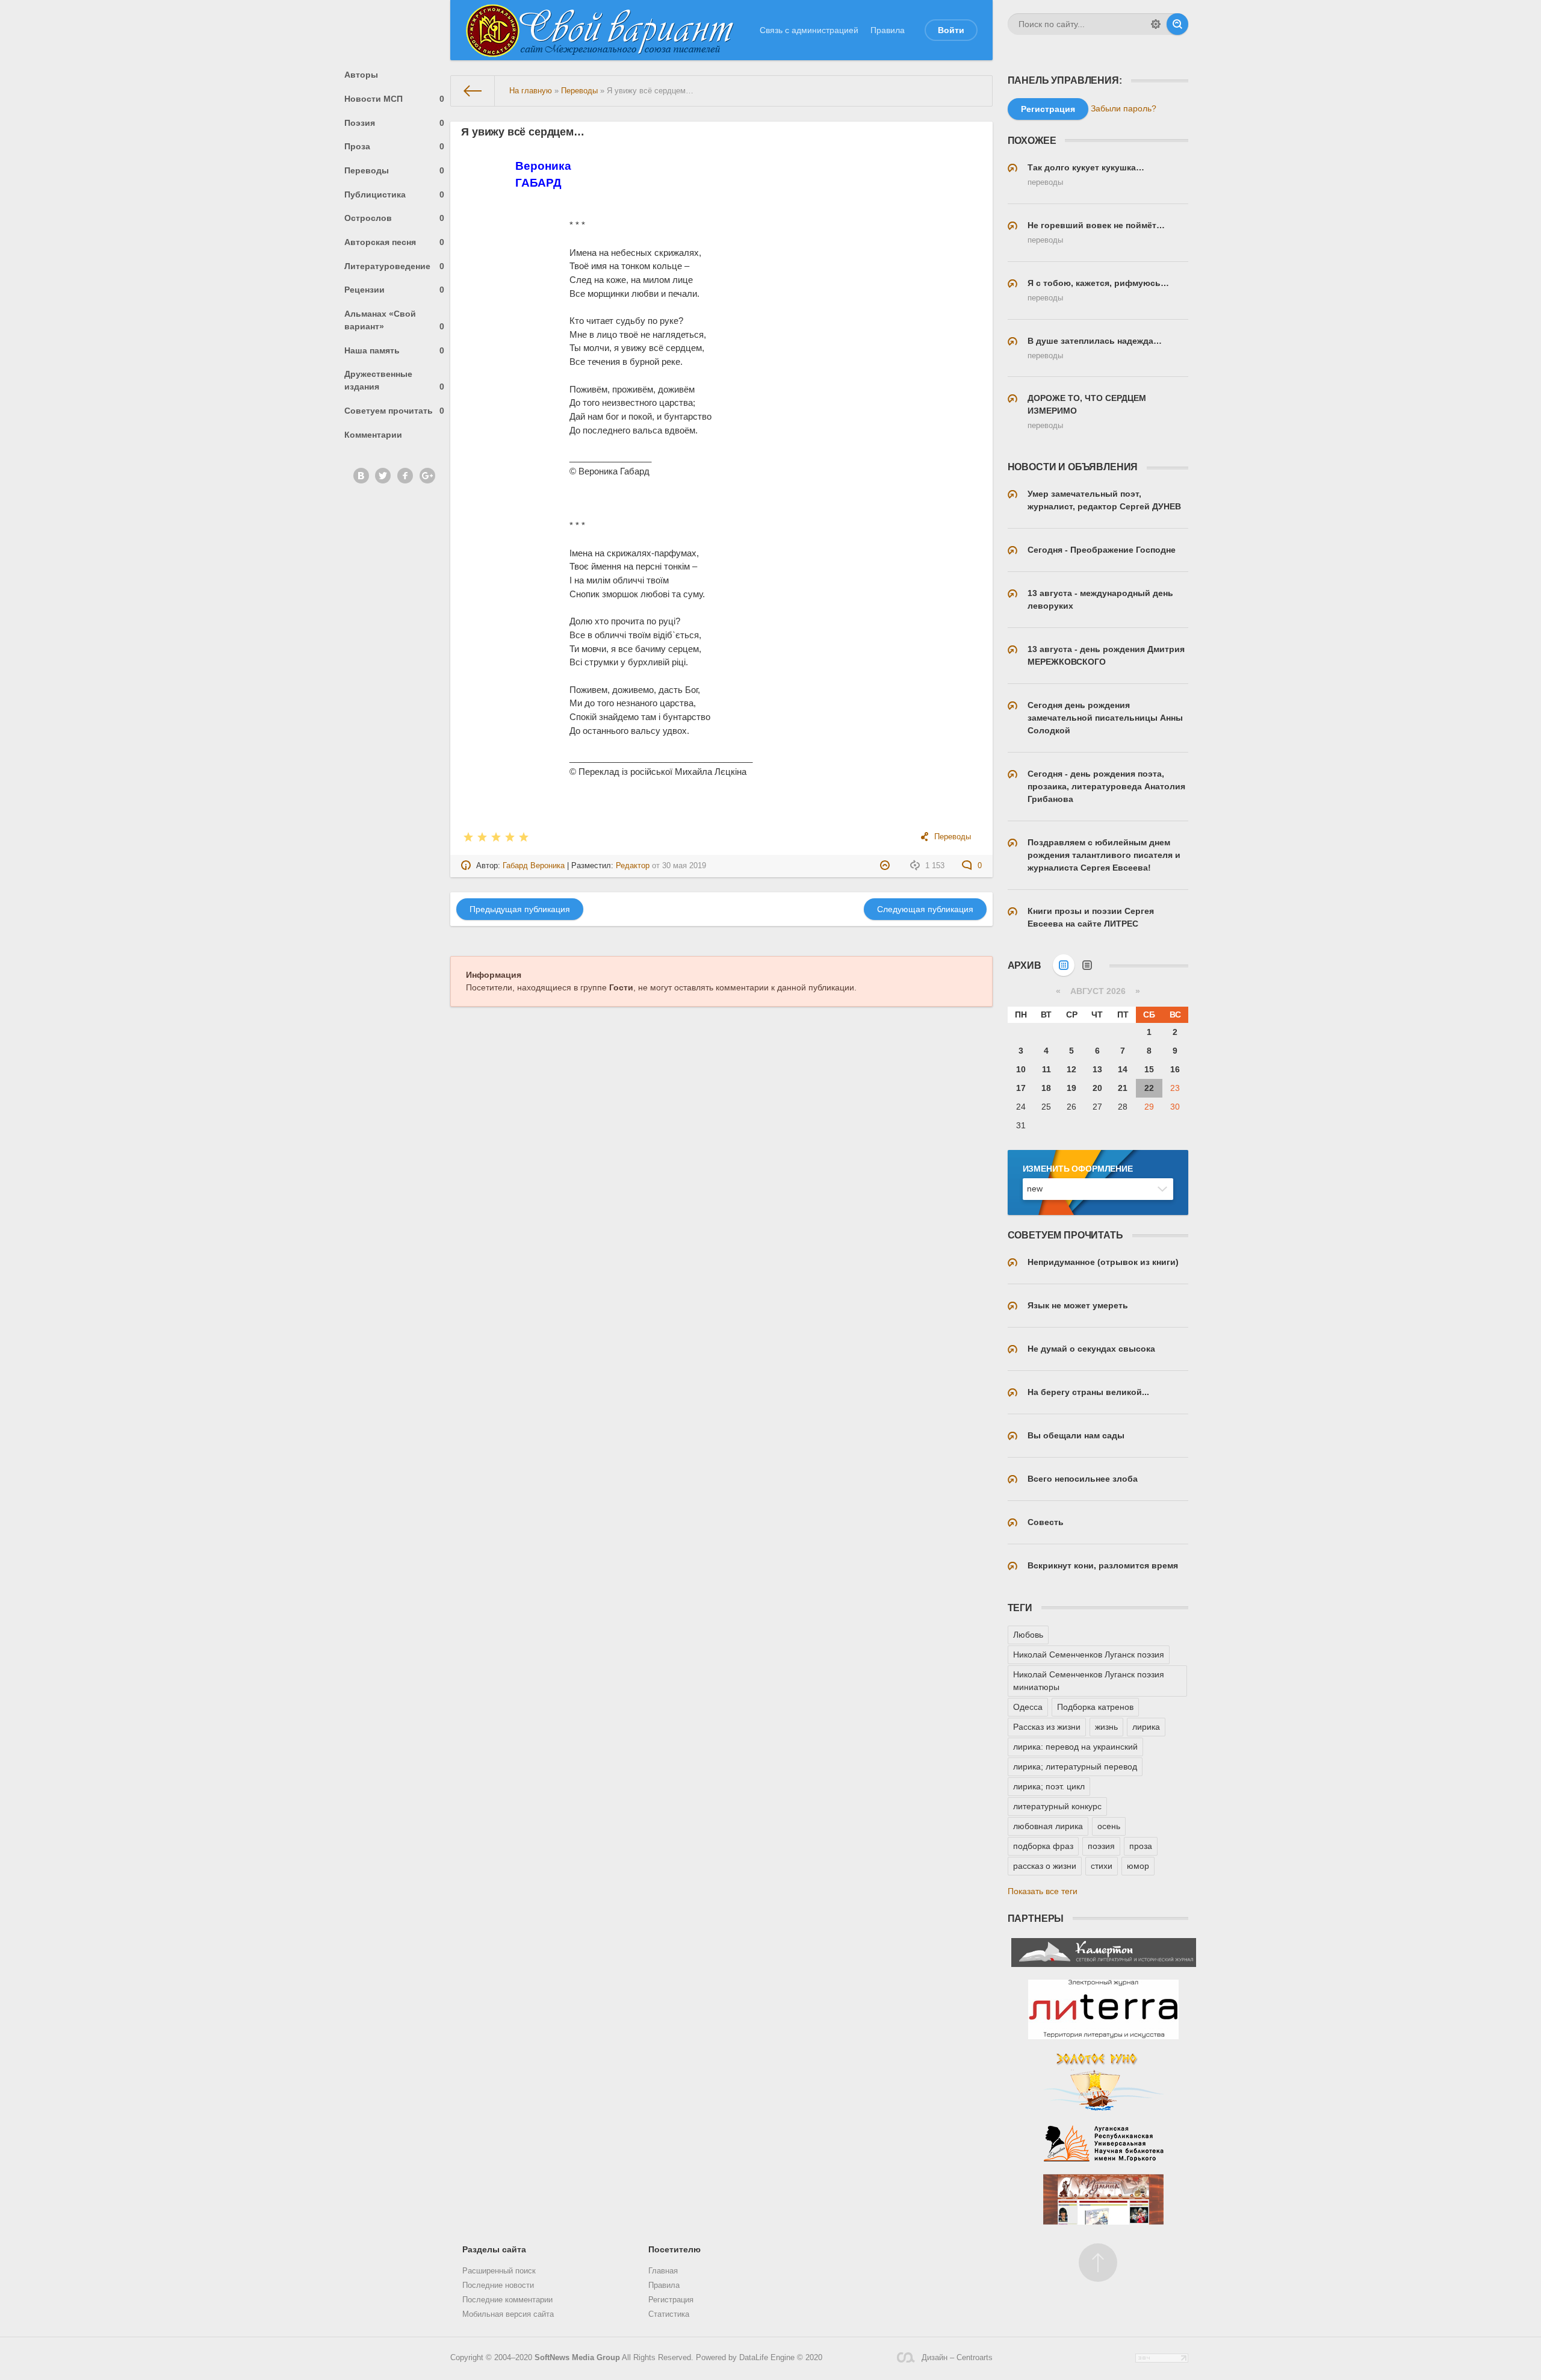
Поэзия (395, 123)
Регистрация (671, 2300)
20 (1097, 1088)
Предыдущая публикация (520, 909)
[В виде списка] (1087, 965)
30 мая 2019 (684, 866)
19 (1071, 1088)
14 (1123, 1069)
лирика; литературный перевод (1075, 1766)
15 (1149, 1069)
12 (1071, 1069)
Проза (395, 146)
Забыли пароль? (1124, 108)
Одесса (1028, 1707)
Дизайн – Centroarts (957, 2358)
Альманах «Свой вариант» (395, 320)
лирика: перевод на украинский (1075, 1747)
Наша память (395, 350)
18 (1046, 1088)
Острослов (395, 218)
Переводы (395, 170)
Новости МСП (395, 99)
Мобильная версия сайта (508, 2314)
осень (1109, 1826)
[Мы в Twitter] (383, 476)
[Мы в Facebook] (405, 476)
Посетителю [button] (674, 2249)
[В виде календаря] (1064, 965)
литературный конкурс (1057, 1806)
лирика (1146, 1727)
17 (1021, 1088)
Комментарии (373, 435)
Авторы (361, 75)
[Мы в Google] (427, 476)
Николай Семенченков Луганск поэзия (1089, 1655)
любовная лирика (1048, 1826)
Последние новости (498, 2285)
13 (1097, 1069)
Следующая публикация (925, 909)
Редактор (633, 866)
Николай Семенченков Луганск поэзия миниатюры (1089, 1681)
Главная (663, 2271)
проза (1141, 1846)
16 (1175, 1069)
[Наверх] (1098, 2263)
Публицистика (395, 194)
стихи (1102, 1866)
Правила (888, 30)
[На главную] (473, 91)
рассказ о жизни (1045, 1866)
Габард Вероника (534, 866)
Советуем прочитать (395, 411)
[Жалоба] (886, 866)
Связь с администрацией (809, 30)
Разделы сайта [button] (494, 2249)
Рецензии (395, 290)
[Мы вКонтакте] (361, 476)
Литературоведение (395, 266)
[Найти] (1177, 24)
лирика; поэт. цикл (1049, 1786)
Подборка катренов (1095, 1707)
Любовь (1028, 1635)
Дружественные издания (395, 380)
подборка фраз (1043, 1846)
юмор (1138, 1866)
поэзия (1101, 1846)
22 (1149, 1088)
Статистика (669, 2314)
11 (1046, 1069)
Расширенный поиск (499, 2271)
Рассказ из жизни (1047, 1727)
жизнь (1106, 1727)
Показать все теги (1043, 1891)
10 (1021, 1069)
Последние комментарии (507, 2300)
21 (1123, 1088)
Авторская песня (395, 242)
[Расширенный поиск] (1156, 24)
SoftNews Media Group (577, 2358)
